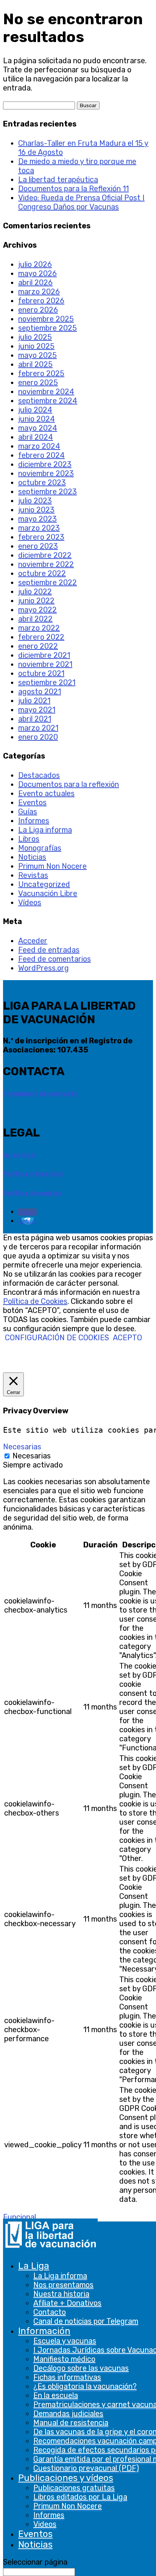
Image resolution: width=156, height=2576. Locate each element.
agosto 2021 (40, 692)
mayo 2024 (38, 428)
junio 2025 (36, 346)
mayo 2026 (37, 273)
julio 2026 (35, 264)
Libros (29, 839)
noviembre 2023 (46, 473)
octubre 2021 (41, 673)
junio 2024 (37, 419)
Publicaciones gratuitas (74, 2488)
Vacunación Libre (48, 893)
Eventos (35, 2534)
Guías (28, 812)
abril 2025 (35, 364)
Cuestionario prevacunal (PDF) (86, 2468)
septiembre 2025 (48, 328)
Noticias (35, 2545)
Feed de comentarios (55, 959)
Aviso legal (20, 1155)
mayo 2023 (37, 519)
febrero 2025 (41, 373)
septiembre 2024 (48, 401)
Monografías (40, 848)
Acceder (33, 941)
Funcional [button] (19, 2217)
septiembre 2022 (48, 582)
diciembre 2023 (45, 464)
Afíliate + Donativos (67, 2303)
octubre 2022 (42, 573)
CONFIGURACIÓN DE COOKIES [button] (57, 1338)
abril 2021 (35, 719)
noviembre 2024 (46, 392)
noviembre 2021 (45, 664)
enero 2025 (38, 382)
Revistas (33, 875)
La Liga (34, 2266)
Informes (49, 2515)
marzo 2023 (39, 528)
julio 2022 (35, 592)
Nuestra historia (61, 2294)
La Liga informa (60, 2276)
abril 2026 (35, 283)
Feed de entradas (49, 950)
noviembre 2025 (46, 319)
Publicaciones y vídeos (66, 2478)
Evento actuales (46, 793)
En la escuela (56, 2395)
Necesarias (32, 1456)
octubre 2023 (42, 482)
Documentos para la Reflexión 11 (73, 189)
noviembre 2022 (46, 564)
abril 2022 (35, 619)
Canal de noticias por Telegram (86, 2321)
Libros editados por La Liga (80, 2497)
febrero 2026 (41, 301)
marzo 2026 (39, 292)
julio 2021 (34, 701)
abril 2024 (36, 437)
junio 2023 (36, 510)
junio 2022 (36, 601)
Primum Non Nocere (68, 2506)
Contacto (50, 2312)
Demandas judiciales (68, 2414)
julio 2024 (35, 410)
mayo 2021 (37, 710)
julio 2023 (35, 501)
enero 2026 (38, 310)
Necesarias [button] (22, 1447)
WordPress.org (44, 968)
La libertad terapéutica (58, 180)
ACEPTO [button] (127, 1338)
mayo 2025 (37, 355)
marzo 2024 (39, 446)
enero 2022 (38, 646)
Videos (45, 2524)
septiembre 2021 (47, 682)
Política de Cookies (35, 1301)
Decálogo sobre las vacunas (81, 2368)
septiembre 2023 (48, 492)
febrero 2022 (41, 637)
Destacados (39, 775)
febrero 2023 (41, 537)
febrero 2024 (41, 455)
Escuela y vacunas (65, 2341)
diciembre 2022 (45, 555)
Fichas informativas (67, 2377)
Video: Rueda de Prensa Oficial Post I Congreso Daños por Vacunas (81, 202)
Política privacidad (33, 1174)
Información (44, 2331)
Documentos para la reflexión (69, 784)
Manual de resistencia (71, 2423)
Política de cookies (33, 1193)
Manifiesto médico (64, 2359)
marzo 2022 (39, 628)
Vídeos (30, 902)
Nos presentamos (63, 2285)
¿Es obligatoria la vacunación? (85, 2386)
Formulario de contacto (41, 1094)
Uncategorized (44, 884)
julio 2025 (35, 337)
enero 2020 (38, 737)
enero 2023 (38, 546)
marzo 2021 (38, 728)
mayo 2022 (37, 610)
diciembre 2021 (44, 655)
